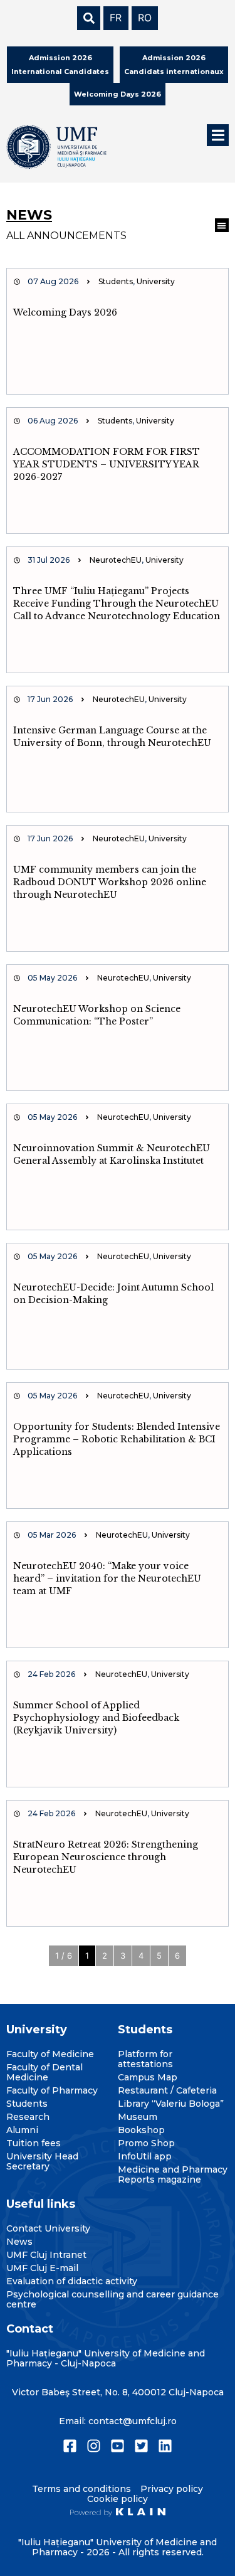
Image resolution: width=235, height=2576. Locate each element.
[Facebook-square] (70, 2446)
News (29, 215)
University (156, 281)
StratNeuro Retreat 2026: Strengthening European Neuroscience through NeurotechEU (106, 1857)
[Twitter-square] (141, 2446)
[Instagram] (94, 2446)
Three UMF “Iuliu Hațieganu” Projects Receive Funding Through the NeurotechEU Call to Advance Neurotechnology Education (117, 604)
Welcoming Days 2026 (65, 312)
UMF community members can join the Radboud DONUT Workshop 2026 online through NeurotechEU (110, 882)
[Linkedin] (165, 2446)
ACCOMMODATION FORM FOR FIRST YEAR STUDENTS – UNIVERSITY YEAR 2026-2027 (107, 464)
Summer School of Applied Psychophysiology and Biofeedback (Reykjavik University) (96, 1718)
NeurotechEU (116, 560)
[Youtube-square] (118, 2446)
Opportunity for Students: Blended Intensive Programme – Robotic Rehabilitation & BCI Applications (117, 1439)
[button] (218, 135)
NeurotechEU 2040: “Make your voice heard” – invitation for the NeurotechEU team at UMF (107, 1578)
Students (116, 281)
